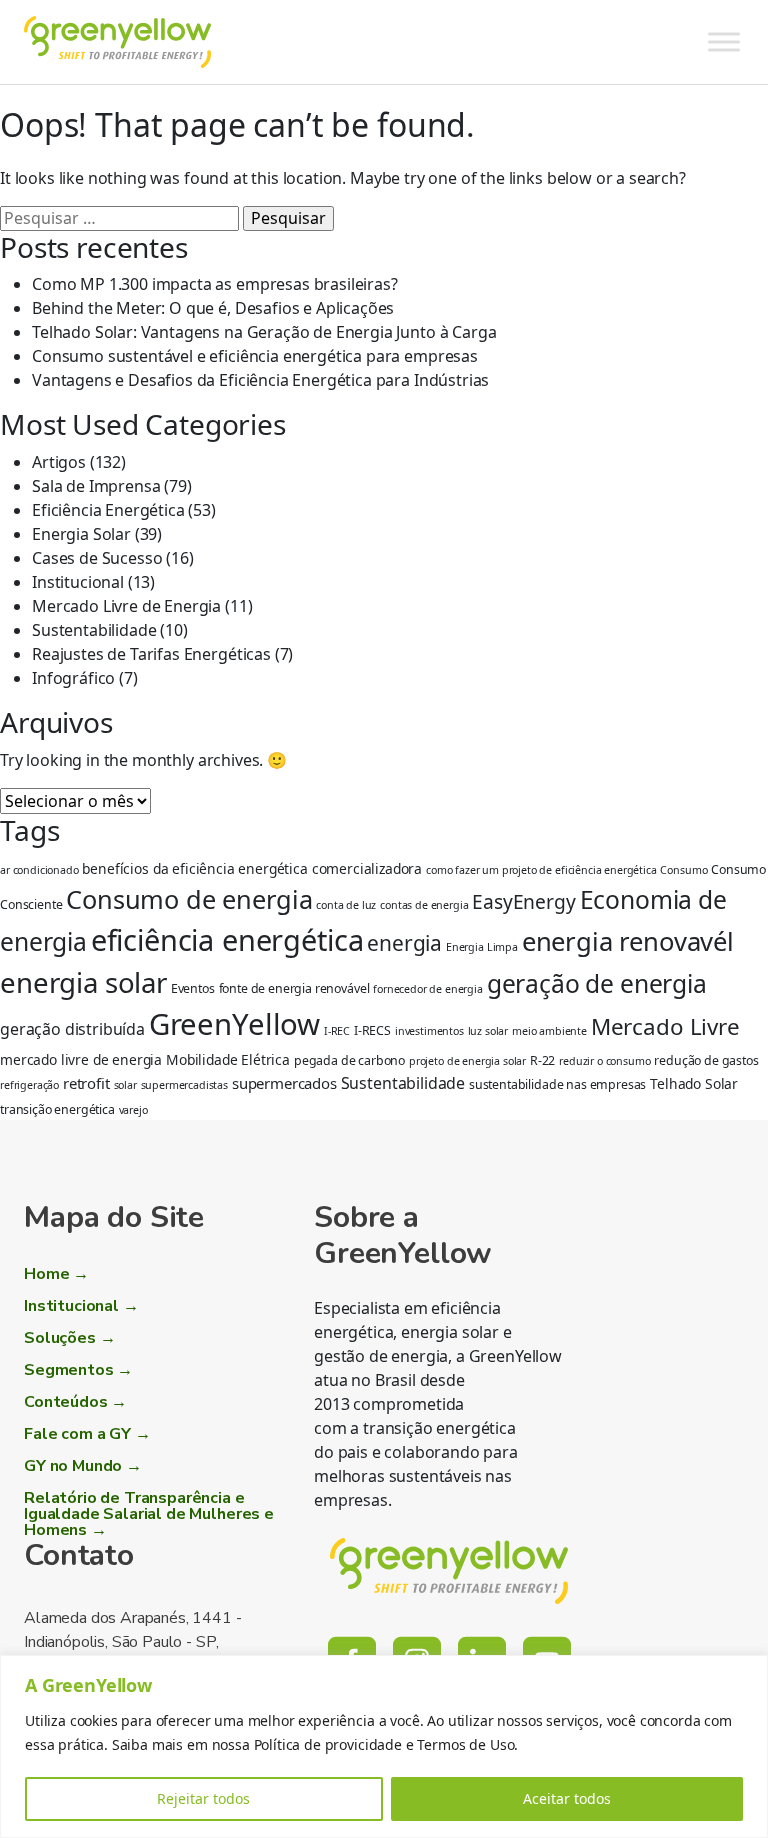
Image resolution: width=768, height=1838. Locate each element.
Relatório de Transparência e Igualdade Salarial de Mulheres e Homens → (149, 1514)
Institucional (78, 582)
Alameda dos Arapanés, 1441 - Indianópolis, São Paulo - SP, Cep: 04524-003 (133, 1642)
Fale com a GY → (87, 1434)
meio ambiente (549, 1031)
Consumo (683, 870)
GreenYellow (234, 1024)
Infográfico (73, 678)
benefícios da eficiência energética (194, 868)
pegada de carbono (349, 1060)
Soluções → (69, 1338)
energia (404, 943)
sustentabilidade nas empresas (557, 1084)
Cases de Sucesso (97, 558)
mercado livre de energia (81, 1059)
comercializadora (367, 868)
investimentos (429, 1031)
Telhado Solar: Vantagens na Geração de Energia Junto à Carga (264, 332)
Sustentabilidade (94, 630)
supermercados (284, 1083)
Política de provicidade (328, 1744)
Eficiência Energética (108, 510)
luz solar (488, 1031)
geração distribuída (72, 1029)
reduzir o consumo (604, 1061)
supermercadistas (184, 1085)
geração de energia (597, 983)
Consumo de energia (189, 899)
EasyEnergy (523, 901)
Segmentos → (78, 1370)
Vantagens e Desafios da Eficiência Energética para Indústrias (260, 380)
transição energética (57, 1109)
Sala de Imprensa (96, 486)
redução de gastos (706, 1060)
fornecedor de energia (428, 989)
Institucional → (81, 1306)
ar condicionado (39, 870)
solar (125, 1085)
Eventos (193, 988)
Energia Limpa (482, 947)
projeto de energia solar (467, 1061)
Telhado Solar (694, 1083)
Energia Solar (81, 534)
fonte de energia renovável (294, 988)
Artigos (59, 462)
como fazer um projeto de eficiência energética (541, 870)
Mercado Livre (665, 1026)
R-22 (542, 1060)
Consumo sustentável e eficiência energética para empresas (255, 356)
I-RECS (372, 1030)
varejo (133, 1110)
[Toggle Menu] (724, 41)
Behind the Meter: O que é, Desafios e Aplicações (213, 308)
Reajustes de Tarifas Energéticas (151, 654)
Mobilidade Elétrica (228, 1059)
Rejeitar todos (203, 1798)
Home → (56, 1274)
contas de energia (424, 905)
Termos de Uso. (467, 1744)
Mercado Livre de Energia (126, 606)
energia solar (83, 982)
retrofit (86, 1083)
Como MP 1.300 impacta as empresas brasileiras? (215, 284)
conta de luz (346, 905)
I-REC (337, 1031)
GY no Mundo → (83, 1466)
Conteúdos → (75, 1402)
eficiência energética (227, 939)
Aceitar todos (567, 1798)
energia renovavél (628, 941)
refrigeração (29, 1085)
